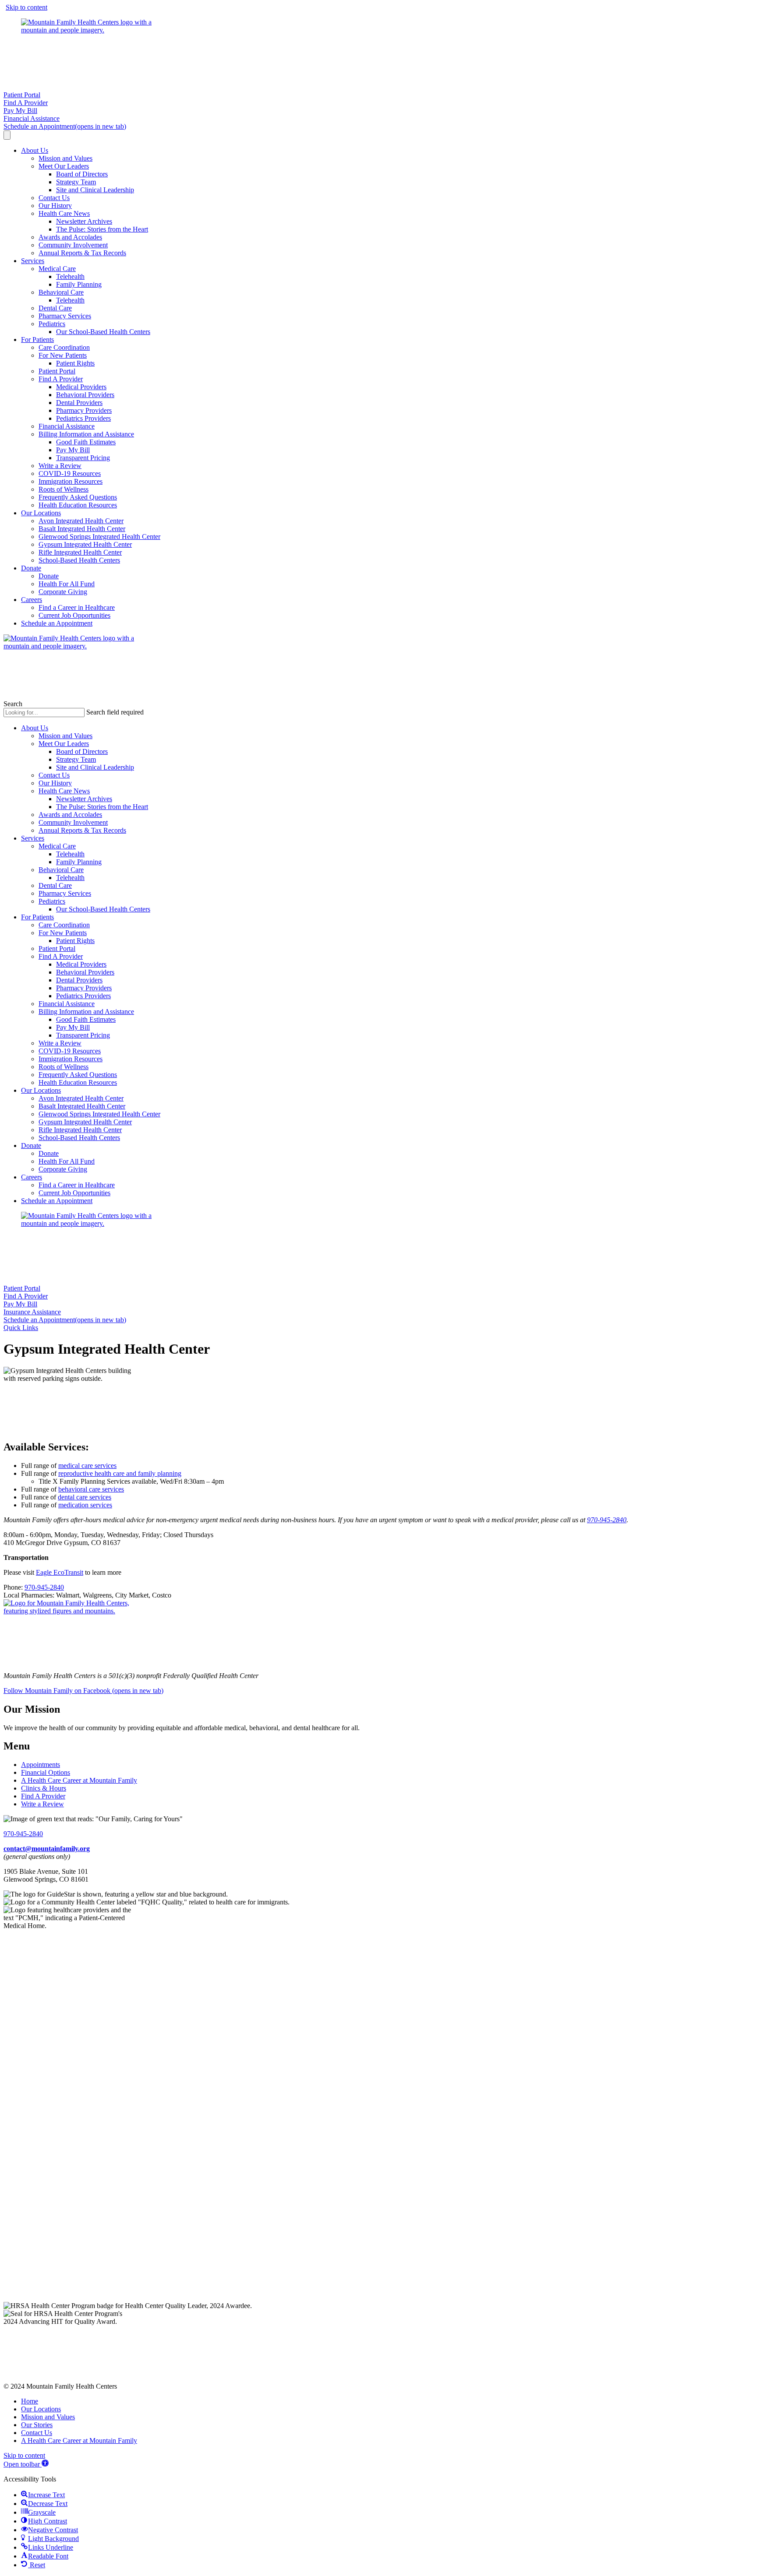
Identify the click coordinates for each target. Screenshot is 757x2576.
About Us (35, 150)
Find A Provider (61, 379)
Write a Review (60, 466)
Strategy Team (76, 182)
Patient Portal (57, 371)
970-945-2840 (607, 1520)
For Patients (37, 340)
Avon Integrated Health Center (81, 521)
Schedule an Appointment (57, 623)
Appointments (41, 1765)
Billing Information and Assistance (86, 434)
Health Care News (64, 213)
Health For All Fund (67, 584)
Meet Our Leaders (64, 166)
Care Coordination (64, 347)
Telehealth (70, 276)
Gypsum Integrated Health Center (85, 544)
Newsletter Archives (84, 221)
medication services (85, 1505)
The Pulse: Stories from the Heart (102, 229)
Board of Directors (82, 174)
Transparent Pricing (83, 458)
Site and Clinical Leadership (95, 190)
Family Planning (79, 284)
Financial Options (46, 1772)
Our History (55, 206)
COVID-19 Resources (70, 473)
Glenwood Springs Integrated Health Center (99, 537)
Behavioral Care (61, 292)
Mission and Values (65, 158)
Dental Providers (79, 403)
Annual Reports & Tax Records (82, 253)
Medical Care (57, 269)
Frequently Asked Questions (78, 497)
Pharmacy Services (65, 316)
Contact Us (54, 198)
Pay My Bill (73, 450)
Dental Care (55, 308)
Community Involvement (73, 245)
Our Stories (37, 2425)
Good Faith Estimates (86, 442)
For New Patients (63, 355)
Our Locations (41, 513)
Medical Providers (81, 387)
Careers (32, 600)
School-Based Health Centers (79, 560)
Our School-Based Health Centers (103, 332)
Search (13, 704)
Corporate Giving (63, 592)
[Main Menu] (7, 135)
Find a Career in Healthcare (77, 607)
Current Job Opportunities (74, 615)
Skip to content (27, 7)
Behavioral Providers (85, 395)
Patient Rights (75, 363)
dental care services (85, 1497)
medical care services (87, 1466)
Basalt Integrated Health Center (82, 529)
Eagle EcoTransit (60, 1572)
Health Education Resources (78, 505)
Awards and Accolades (70, 237)
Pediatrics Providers (83, 418)
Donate (31, 568)
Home (30, 2401)
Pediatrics (52, 324)
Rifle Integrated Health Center (80, 552)
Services (33, 261)
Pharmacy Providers (84, 410)
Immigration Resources (71, 481)
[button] (21, 1328)
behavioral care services (91, 1489)
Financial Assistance (67, 426)
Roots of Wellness (64, 489)
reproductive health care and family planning (120, 1473)
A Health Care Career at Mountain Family (79, 1780)
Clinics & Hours (44, 1788)
